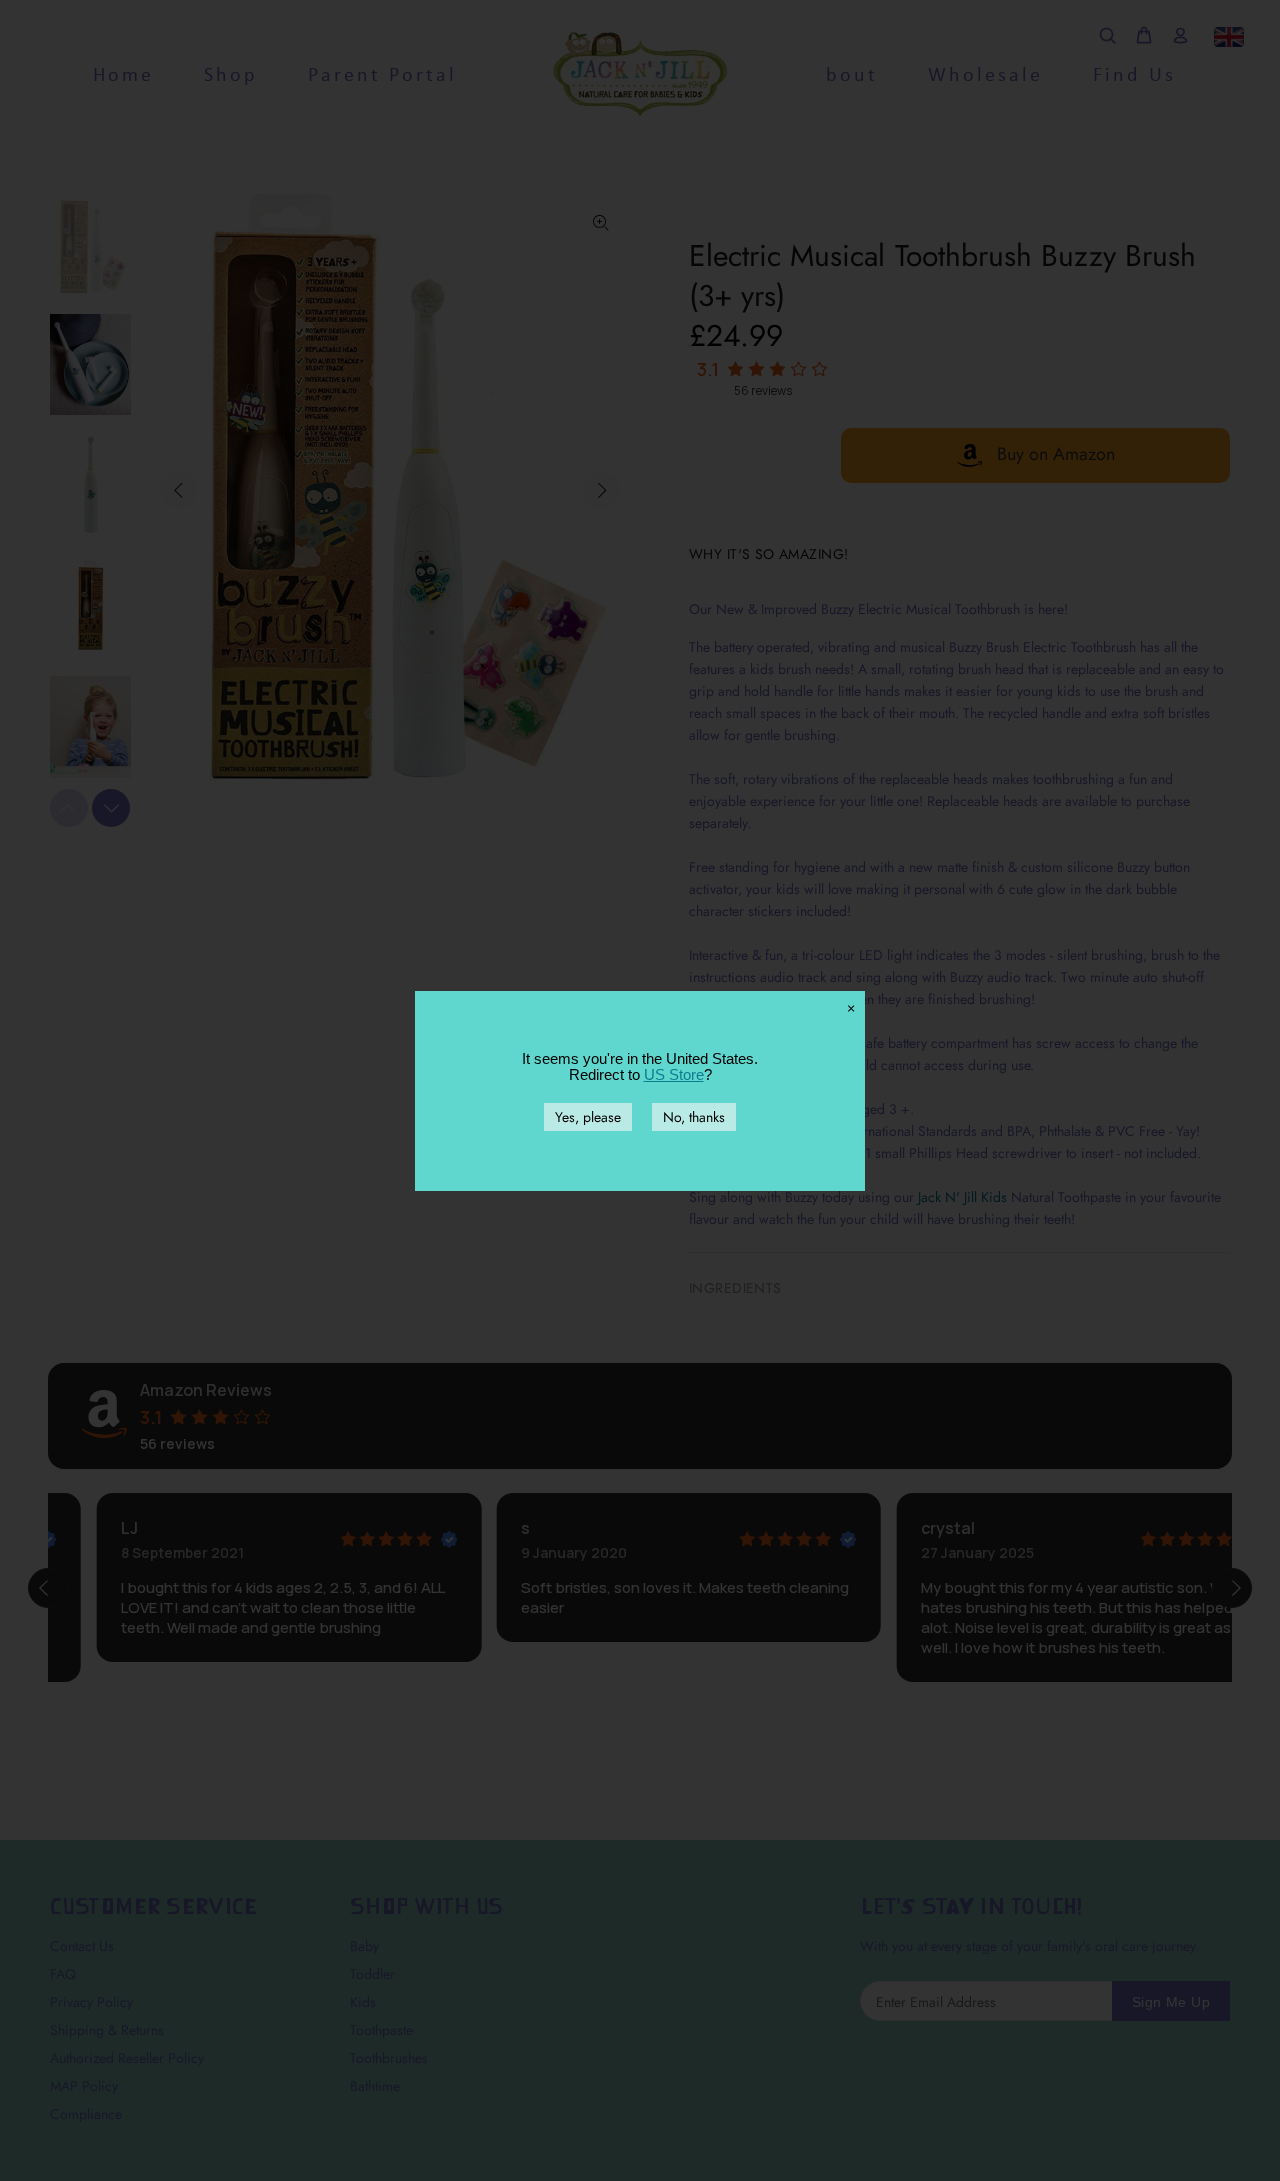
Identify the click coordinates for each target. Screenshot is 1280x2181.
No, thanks (694, 1117)
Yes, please (588, 1117)
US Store (674, 1074)
